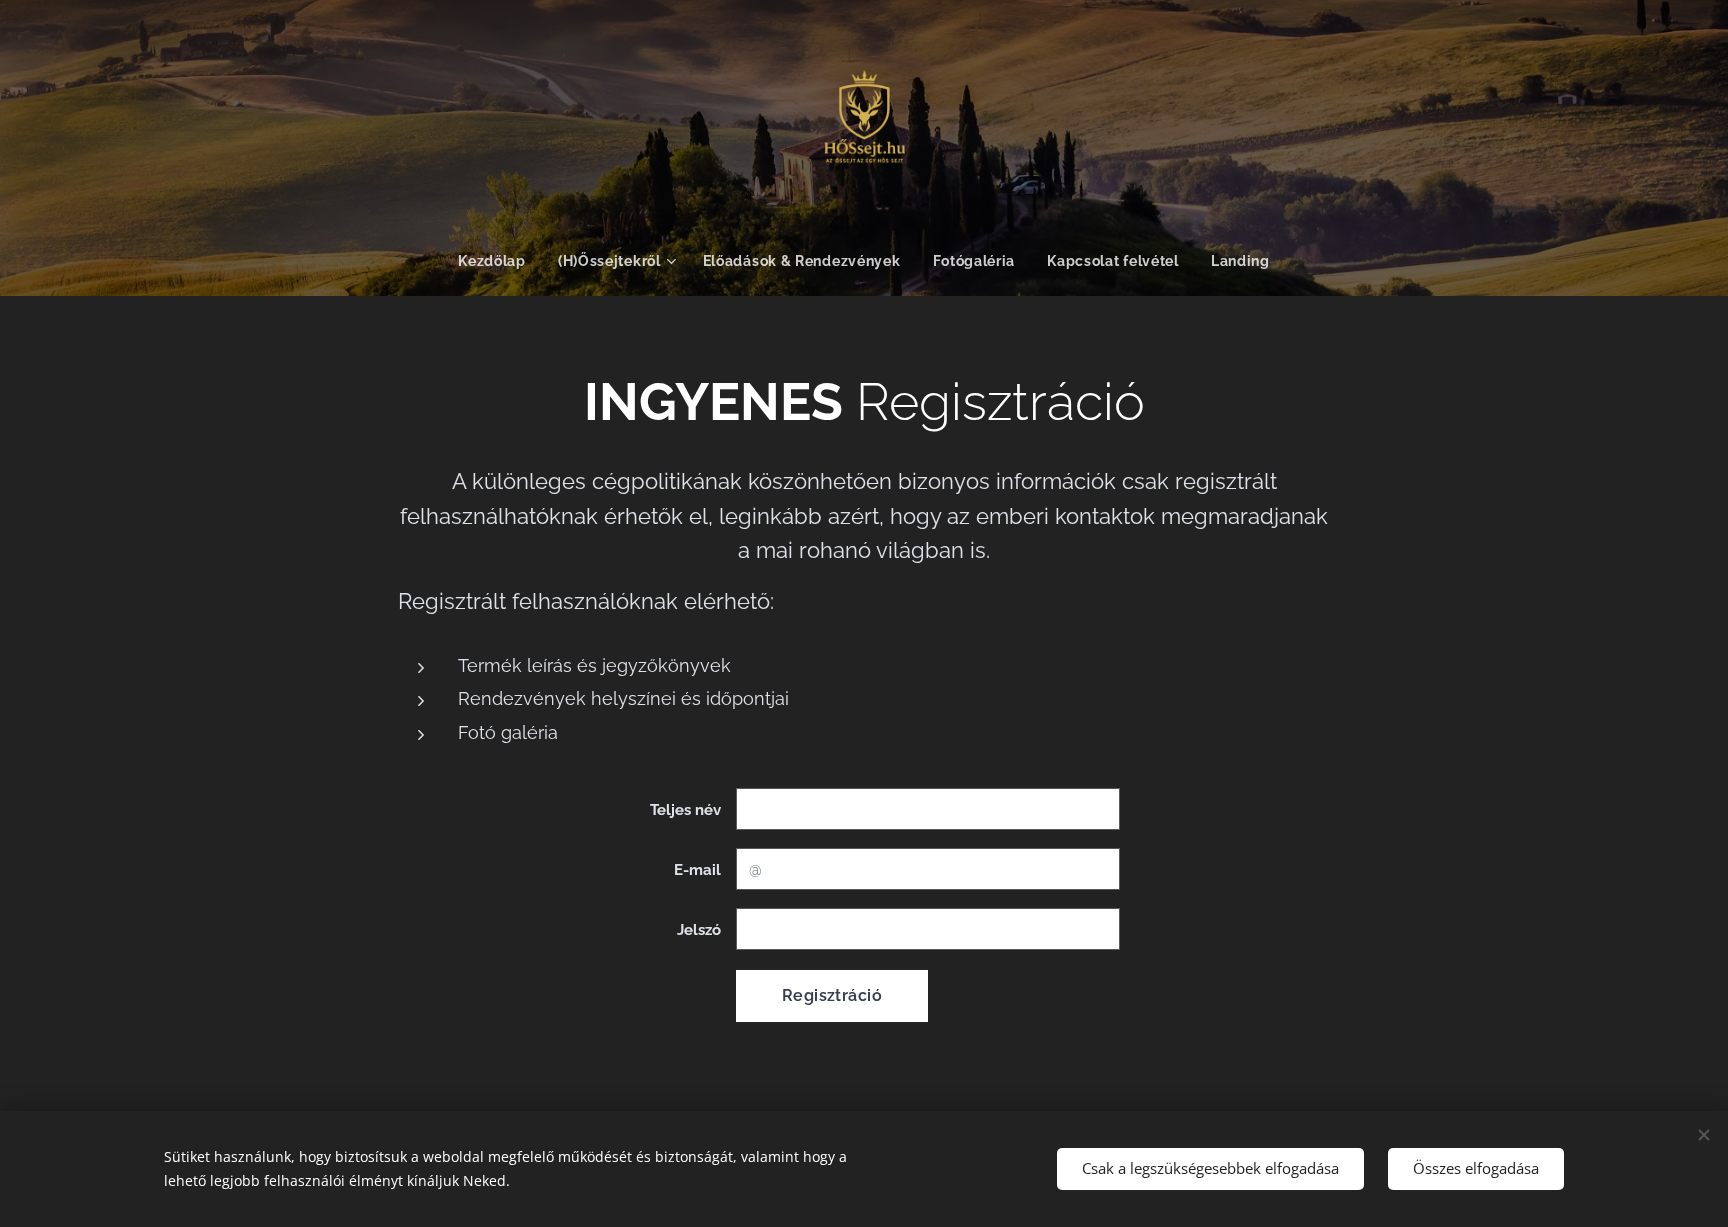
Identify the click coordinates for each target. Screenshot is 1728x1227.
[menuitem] (500, 261)
